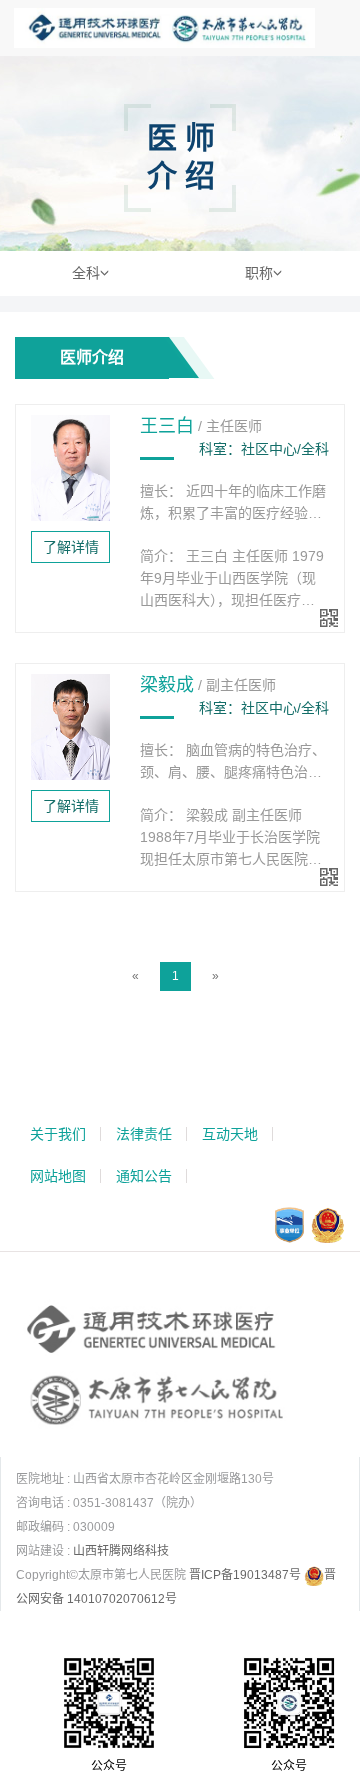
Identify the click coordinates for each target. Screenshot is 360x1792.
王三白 (167, 426)
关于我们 (58, 1134)
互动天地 (230, 1134)
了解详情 (71, 547)
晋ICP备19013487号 (245, 1575)
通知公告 (144, 1176)
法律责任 (144, 1134)
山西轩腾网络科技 (121, 1551)
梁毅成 (167, 685)
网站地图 (58, 1176)
